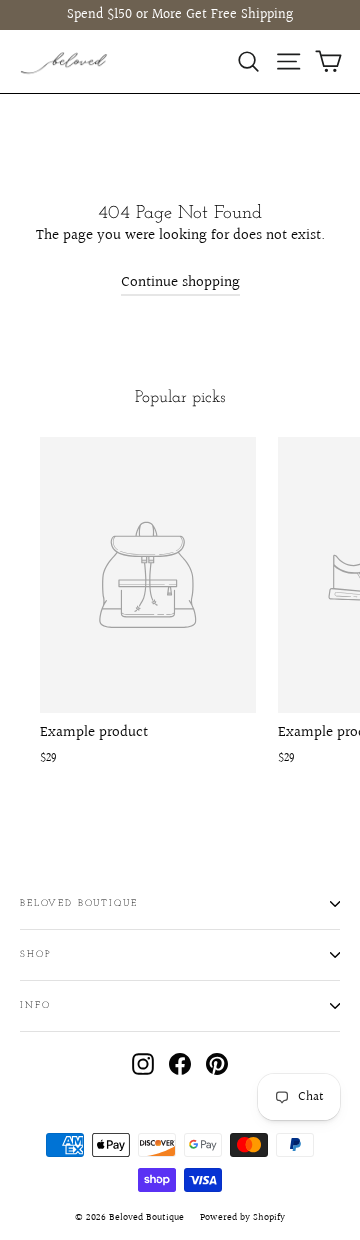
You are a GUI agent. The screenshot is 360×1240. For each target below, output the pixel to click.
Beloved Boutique (79, 903)
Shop (35, 954)
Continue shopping (180, 282)
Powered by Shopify (242, 1217)
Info (35, 1005)
